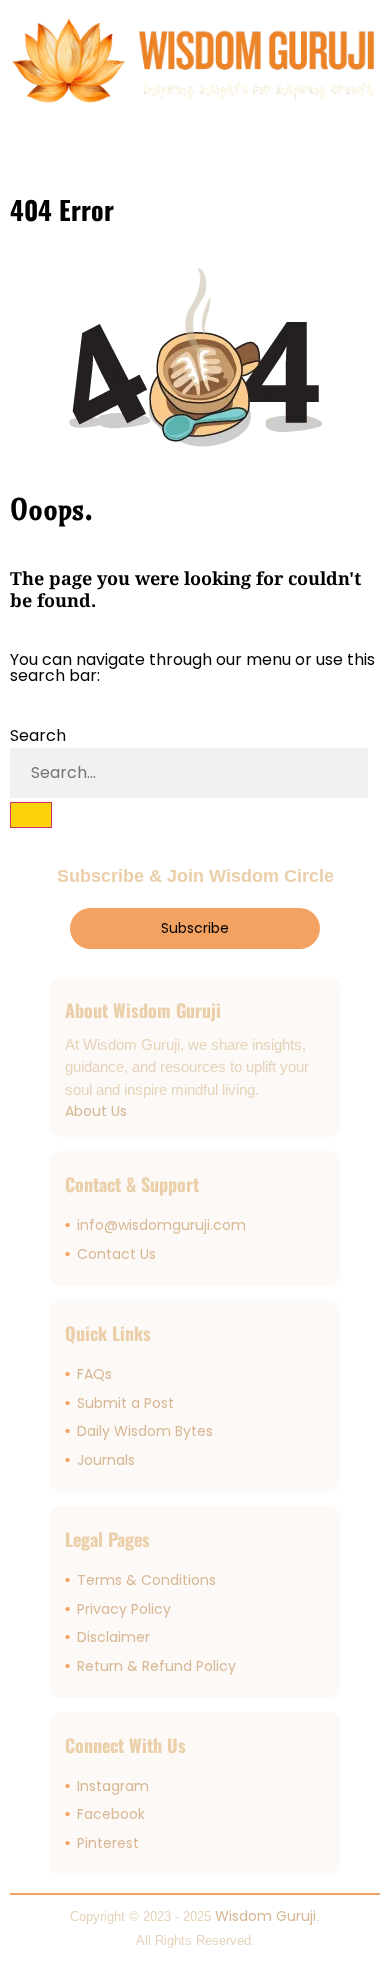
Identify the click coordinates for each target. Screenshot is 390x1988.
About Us (96, 1111)
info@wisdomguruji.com (161, 1225)
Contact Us (116, 1254)
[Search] (31, 815)
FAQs (94, 1374)
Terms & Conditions (146, 1580)
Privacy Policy (124, 1609)
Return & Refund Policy (156, 1666)
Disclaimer (113, 1637)
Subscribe (195, 928)
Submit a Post (125, 1403)
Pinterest (108, 1843)
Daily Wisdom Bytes (145, 1431)
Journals (106, 1460)
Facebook (111, 1814)
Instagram (113, 1786)
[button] (24, 149)
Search (38, 735)
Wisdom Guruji (265, 1916)
